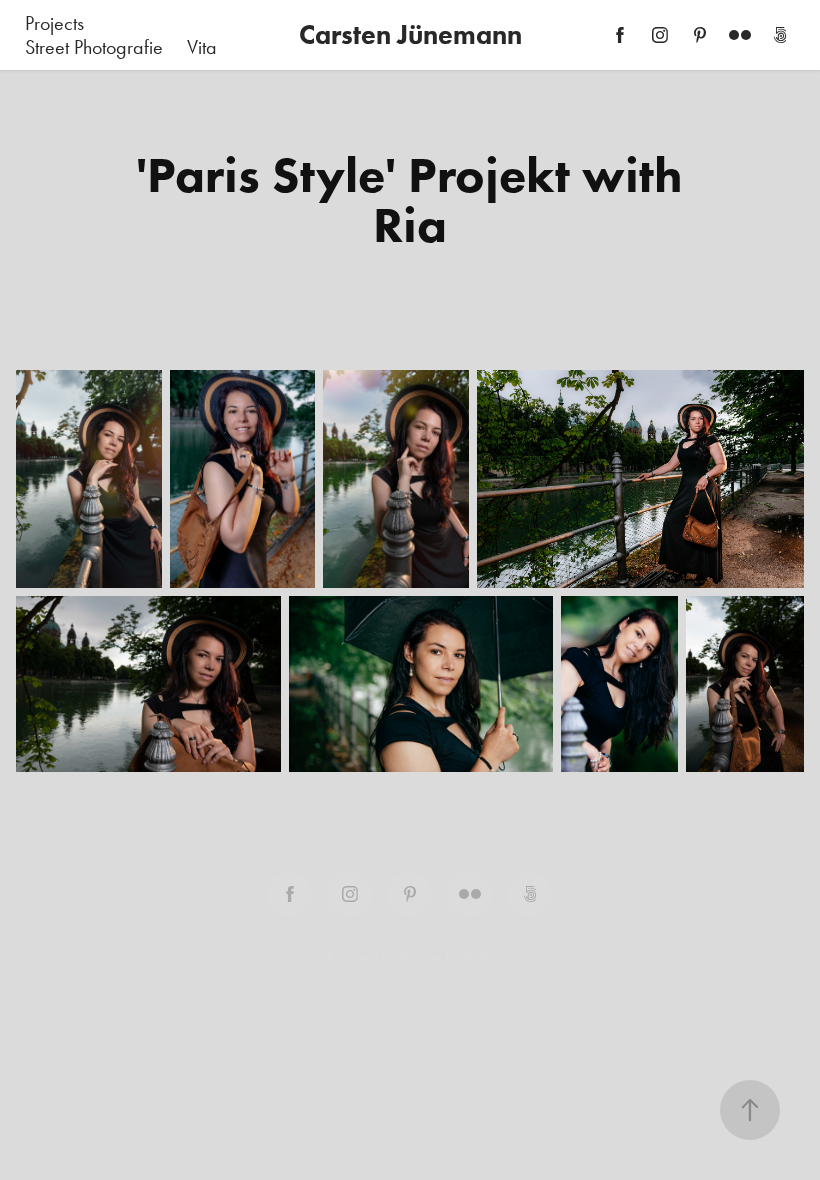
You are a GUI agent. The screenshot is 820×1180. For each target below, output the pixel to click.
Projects (54, 23)
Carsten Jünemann (410, 34)
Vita (202, 47)
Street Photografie (94, 47)
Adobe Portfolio (447, 957)
